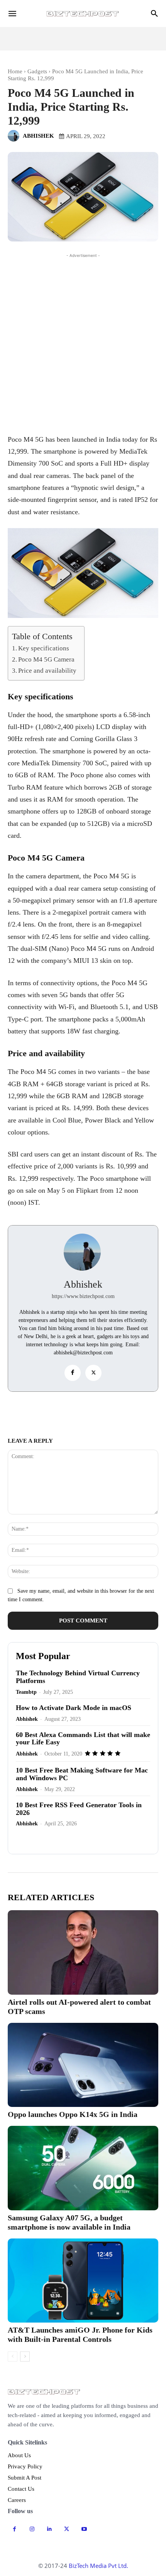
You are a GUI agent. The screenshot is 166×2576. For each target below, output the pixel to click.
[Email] (58, 1412)
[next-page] (25, 2357)
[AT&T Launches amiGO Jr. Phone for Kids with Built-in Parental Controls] (83, 2281)
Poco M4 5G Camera (46, 659)
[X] (93, 1373)
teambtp (26, 1692)
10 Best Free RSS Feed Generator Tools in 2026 (79, 1809)
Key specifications (44, 648)
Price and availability (47, 671)
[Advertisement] (83, 343)
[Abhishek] (15, 136)
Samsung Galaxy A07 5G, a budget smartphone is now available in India (69, 2222)
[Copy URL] (40, 1412)
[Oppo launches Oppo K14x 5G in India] (83, 2065)
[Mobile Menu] (12, 14)
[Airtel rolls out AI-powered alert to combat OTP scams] (83, 1952)
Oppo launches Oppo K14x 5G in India (73, 2114)
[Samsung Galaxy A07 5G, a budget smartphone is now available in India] (83, 2168)
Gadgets (37, 71)
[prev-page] (13, 2357)
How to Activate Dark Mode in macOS (74, 1708)
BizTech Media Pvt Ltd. (98, 2566)
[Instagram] (32, 2529)
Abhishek (38, 136)
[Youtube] (84, 2529)
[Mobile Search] (154, 14)
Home (15, 71)
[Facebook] (73, 1373)
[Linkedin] (111, 1412)
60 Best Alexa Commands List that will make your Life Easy (83, 1739)
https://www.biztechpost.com (83, 1296)
